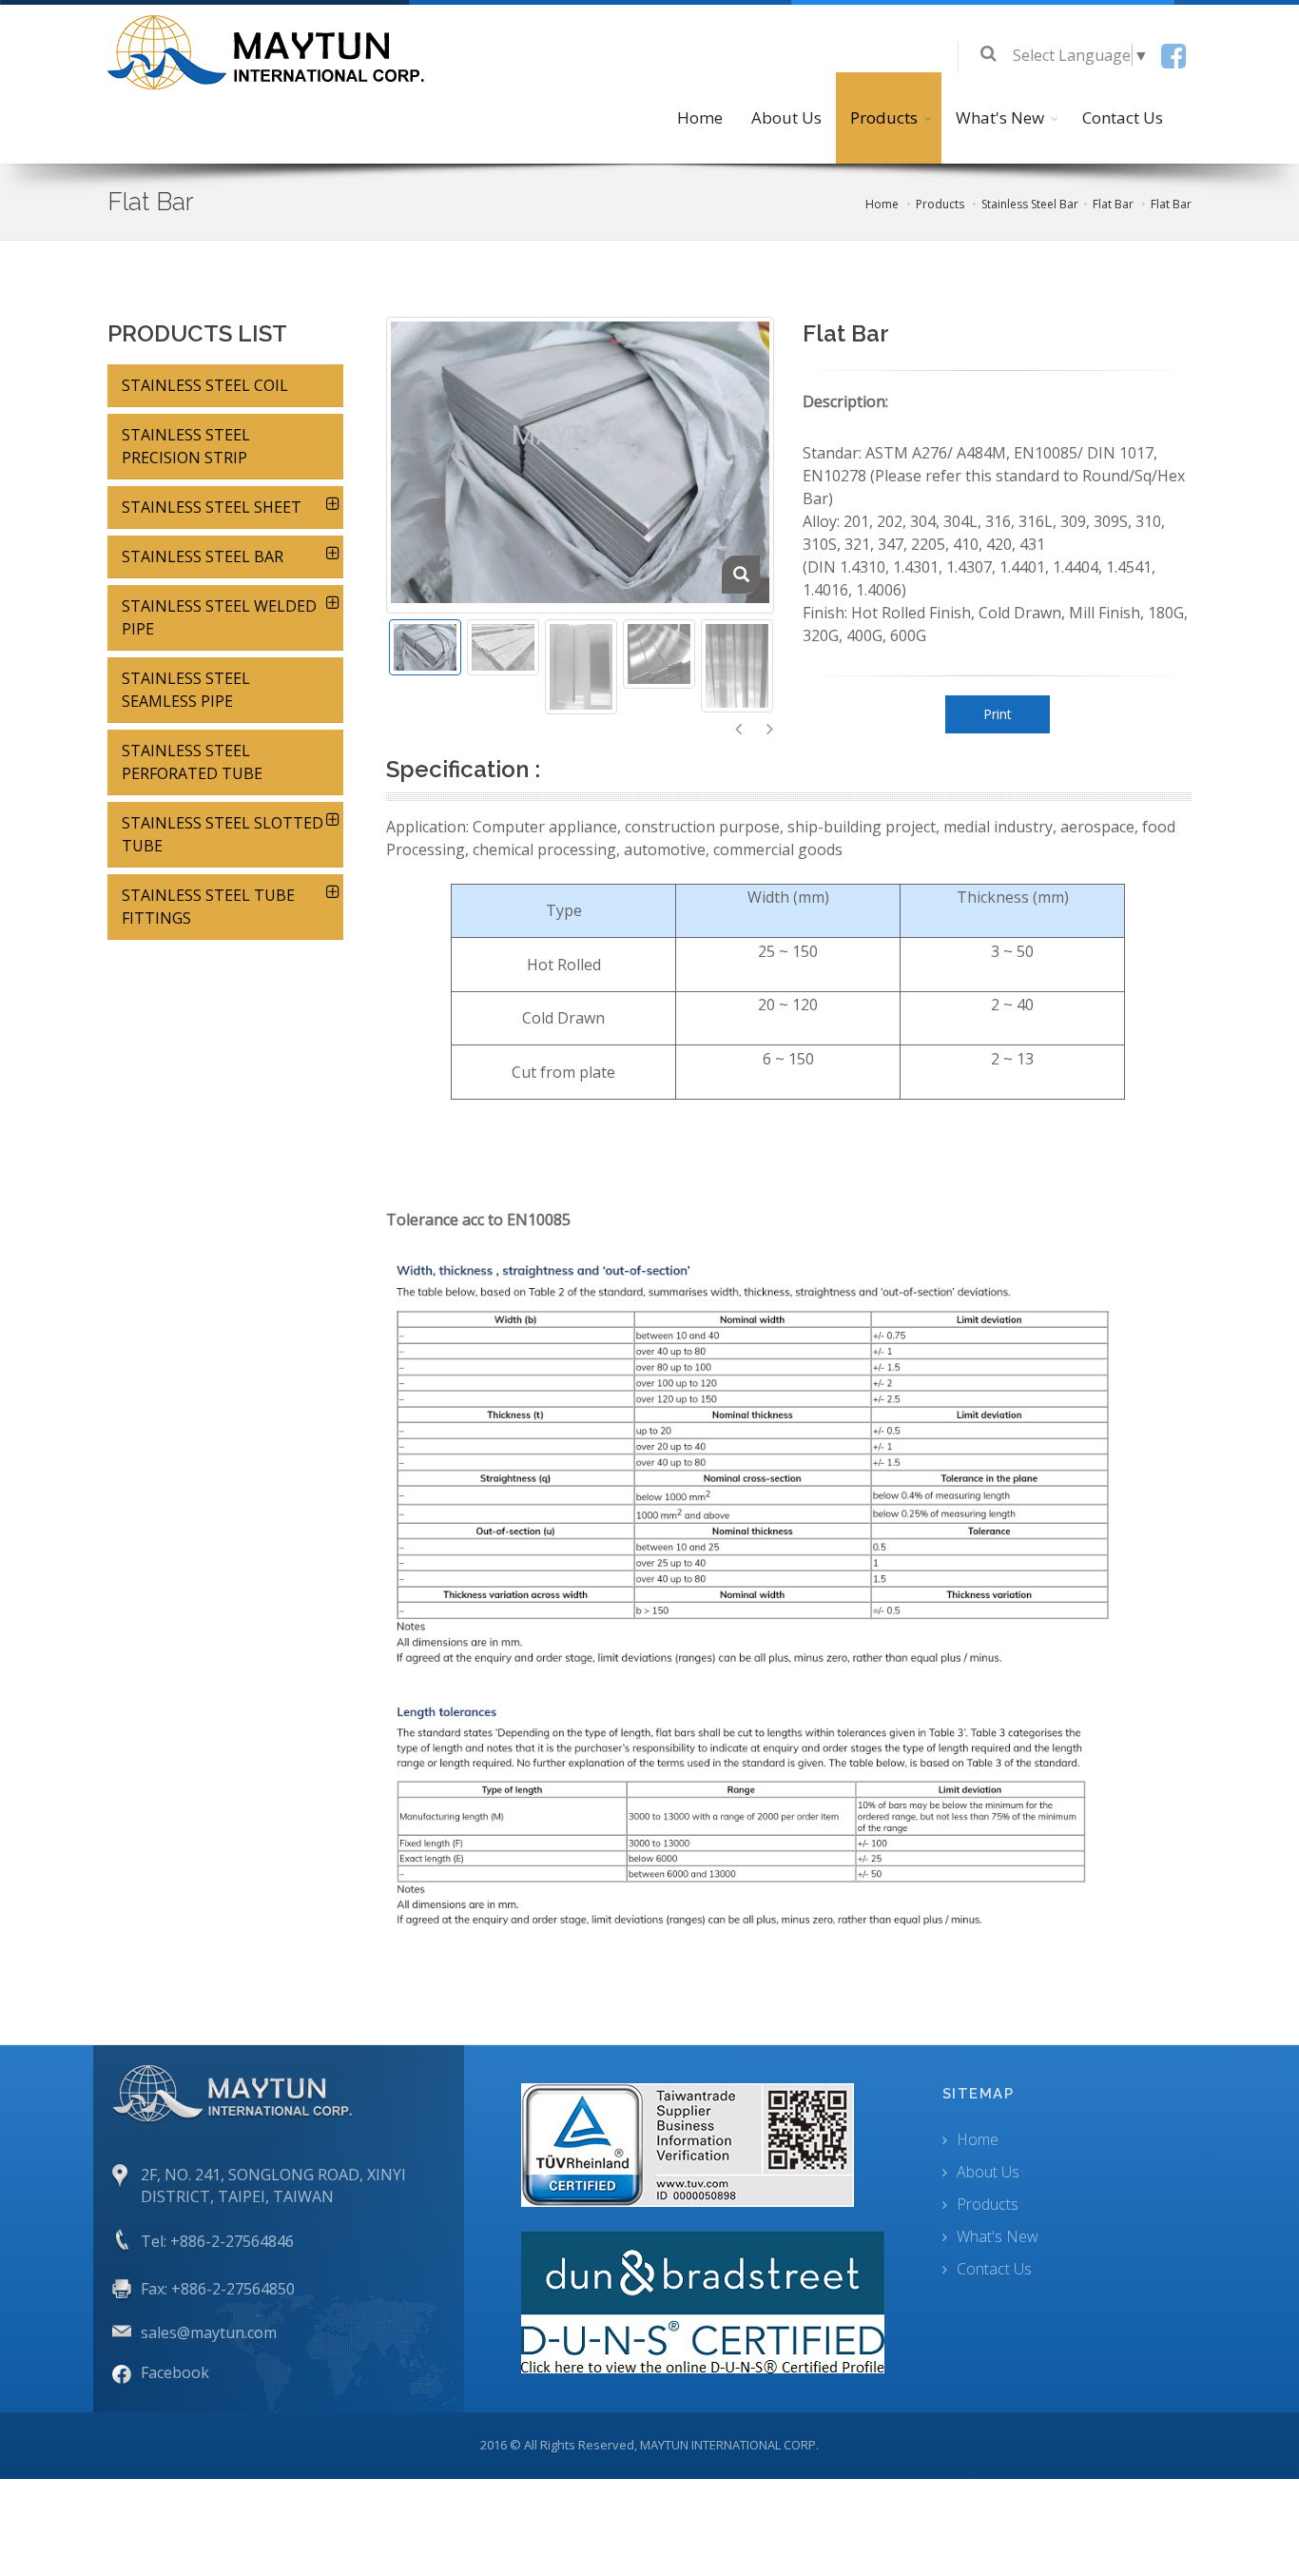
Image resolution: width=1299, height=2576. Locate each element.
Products (884, 117)
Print (998, 714)
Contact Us (1123, 117)
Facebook (175, 2372)
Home (700, 117)
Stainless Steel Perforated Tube (192, 762)
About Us (786, 117)
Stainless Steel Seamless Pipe (186, 690)
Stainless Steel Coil (205, 385)
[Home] (270, 50)
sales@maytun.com (209, 2332)
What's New (1000, 117)
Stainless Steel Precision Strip (186, 446)
